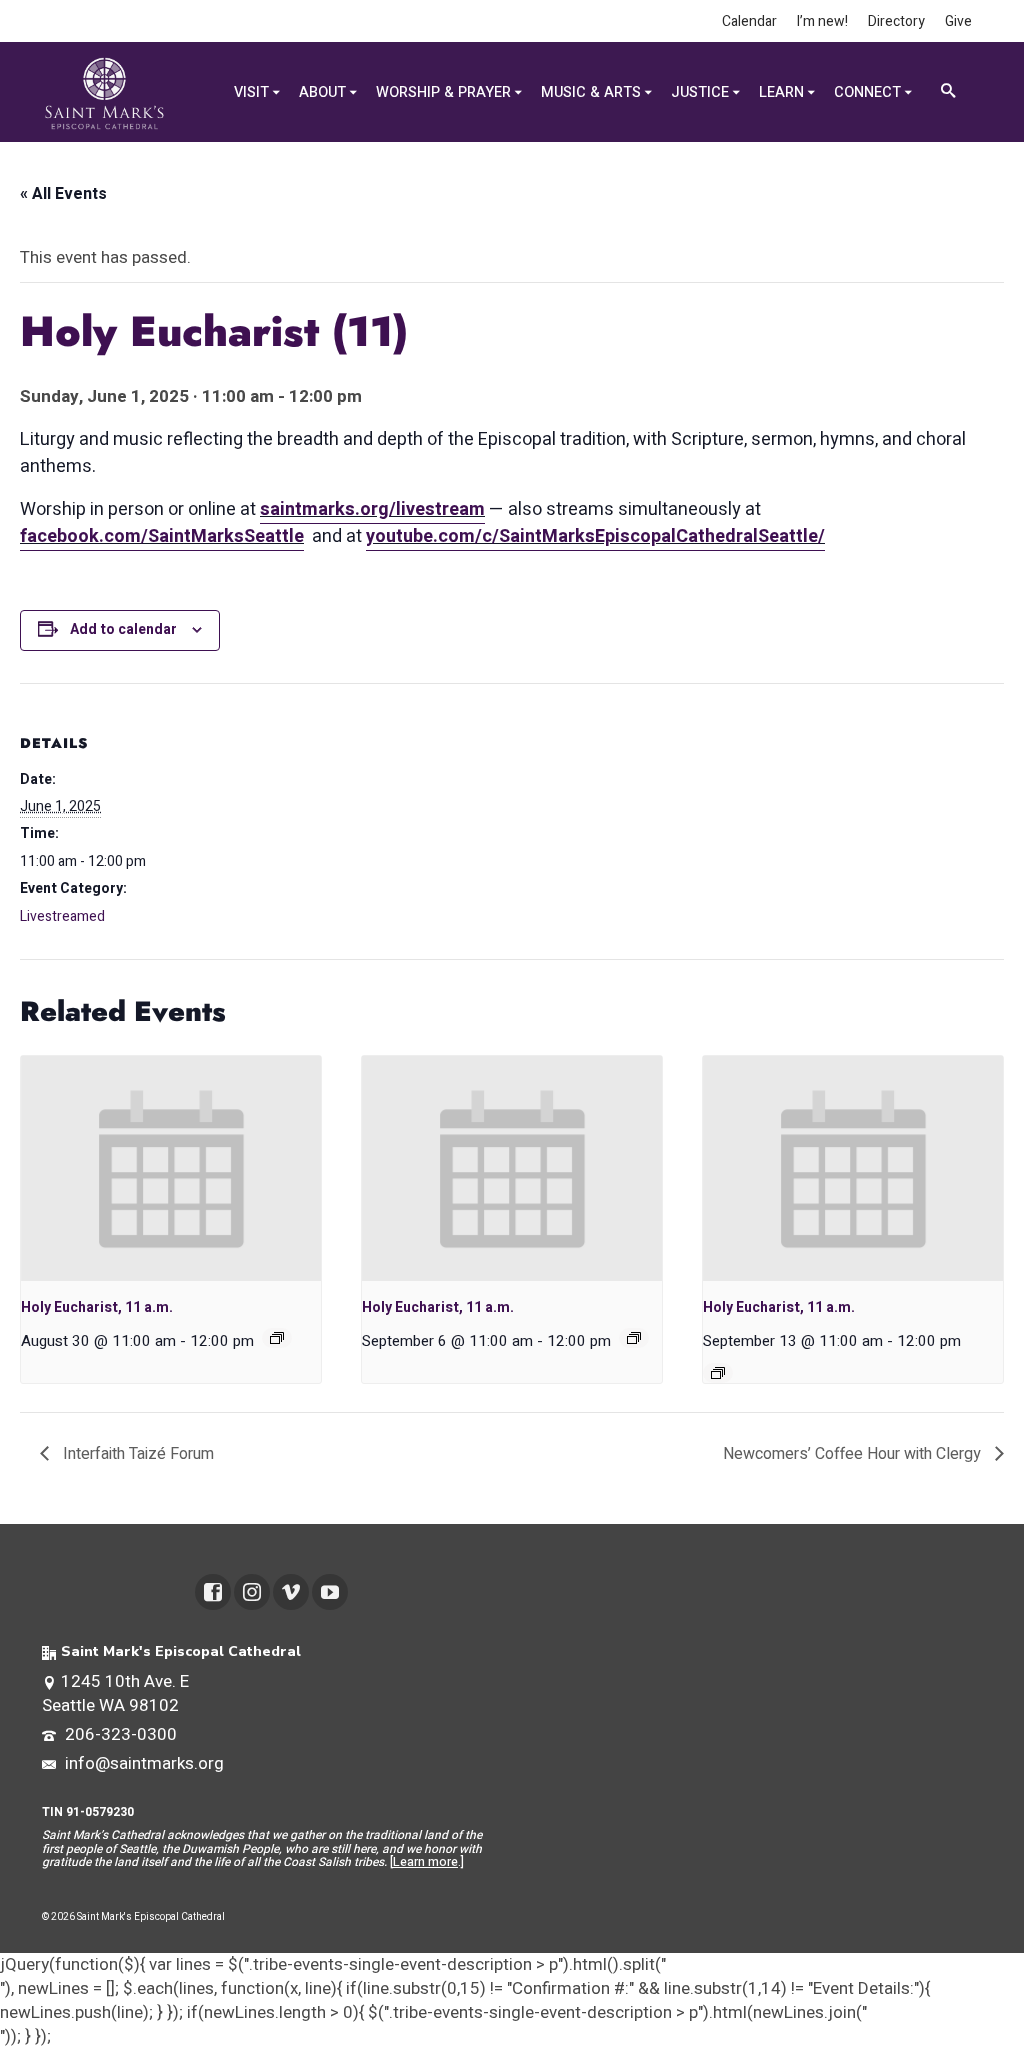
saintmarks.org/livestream (372, 509)
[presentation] (171, 1168)
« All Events (63, 194)
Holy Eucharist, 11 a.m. (97, 1307)
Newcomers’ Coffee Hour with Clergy (854, 1454)
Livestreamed (62, 916)
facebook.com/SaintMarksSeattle (162, 536)
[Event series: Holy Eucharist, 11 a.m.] (277, 1338)
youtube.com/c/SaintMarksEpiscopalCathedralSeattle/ (595, 536)
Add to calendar (123, 629)
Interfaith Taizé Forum (136, 1454)
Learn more (425, 1862)
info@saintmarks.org (142, 1763)
